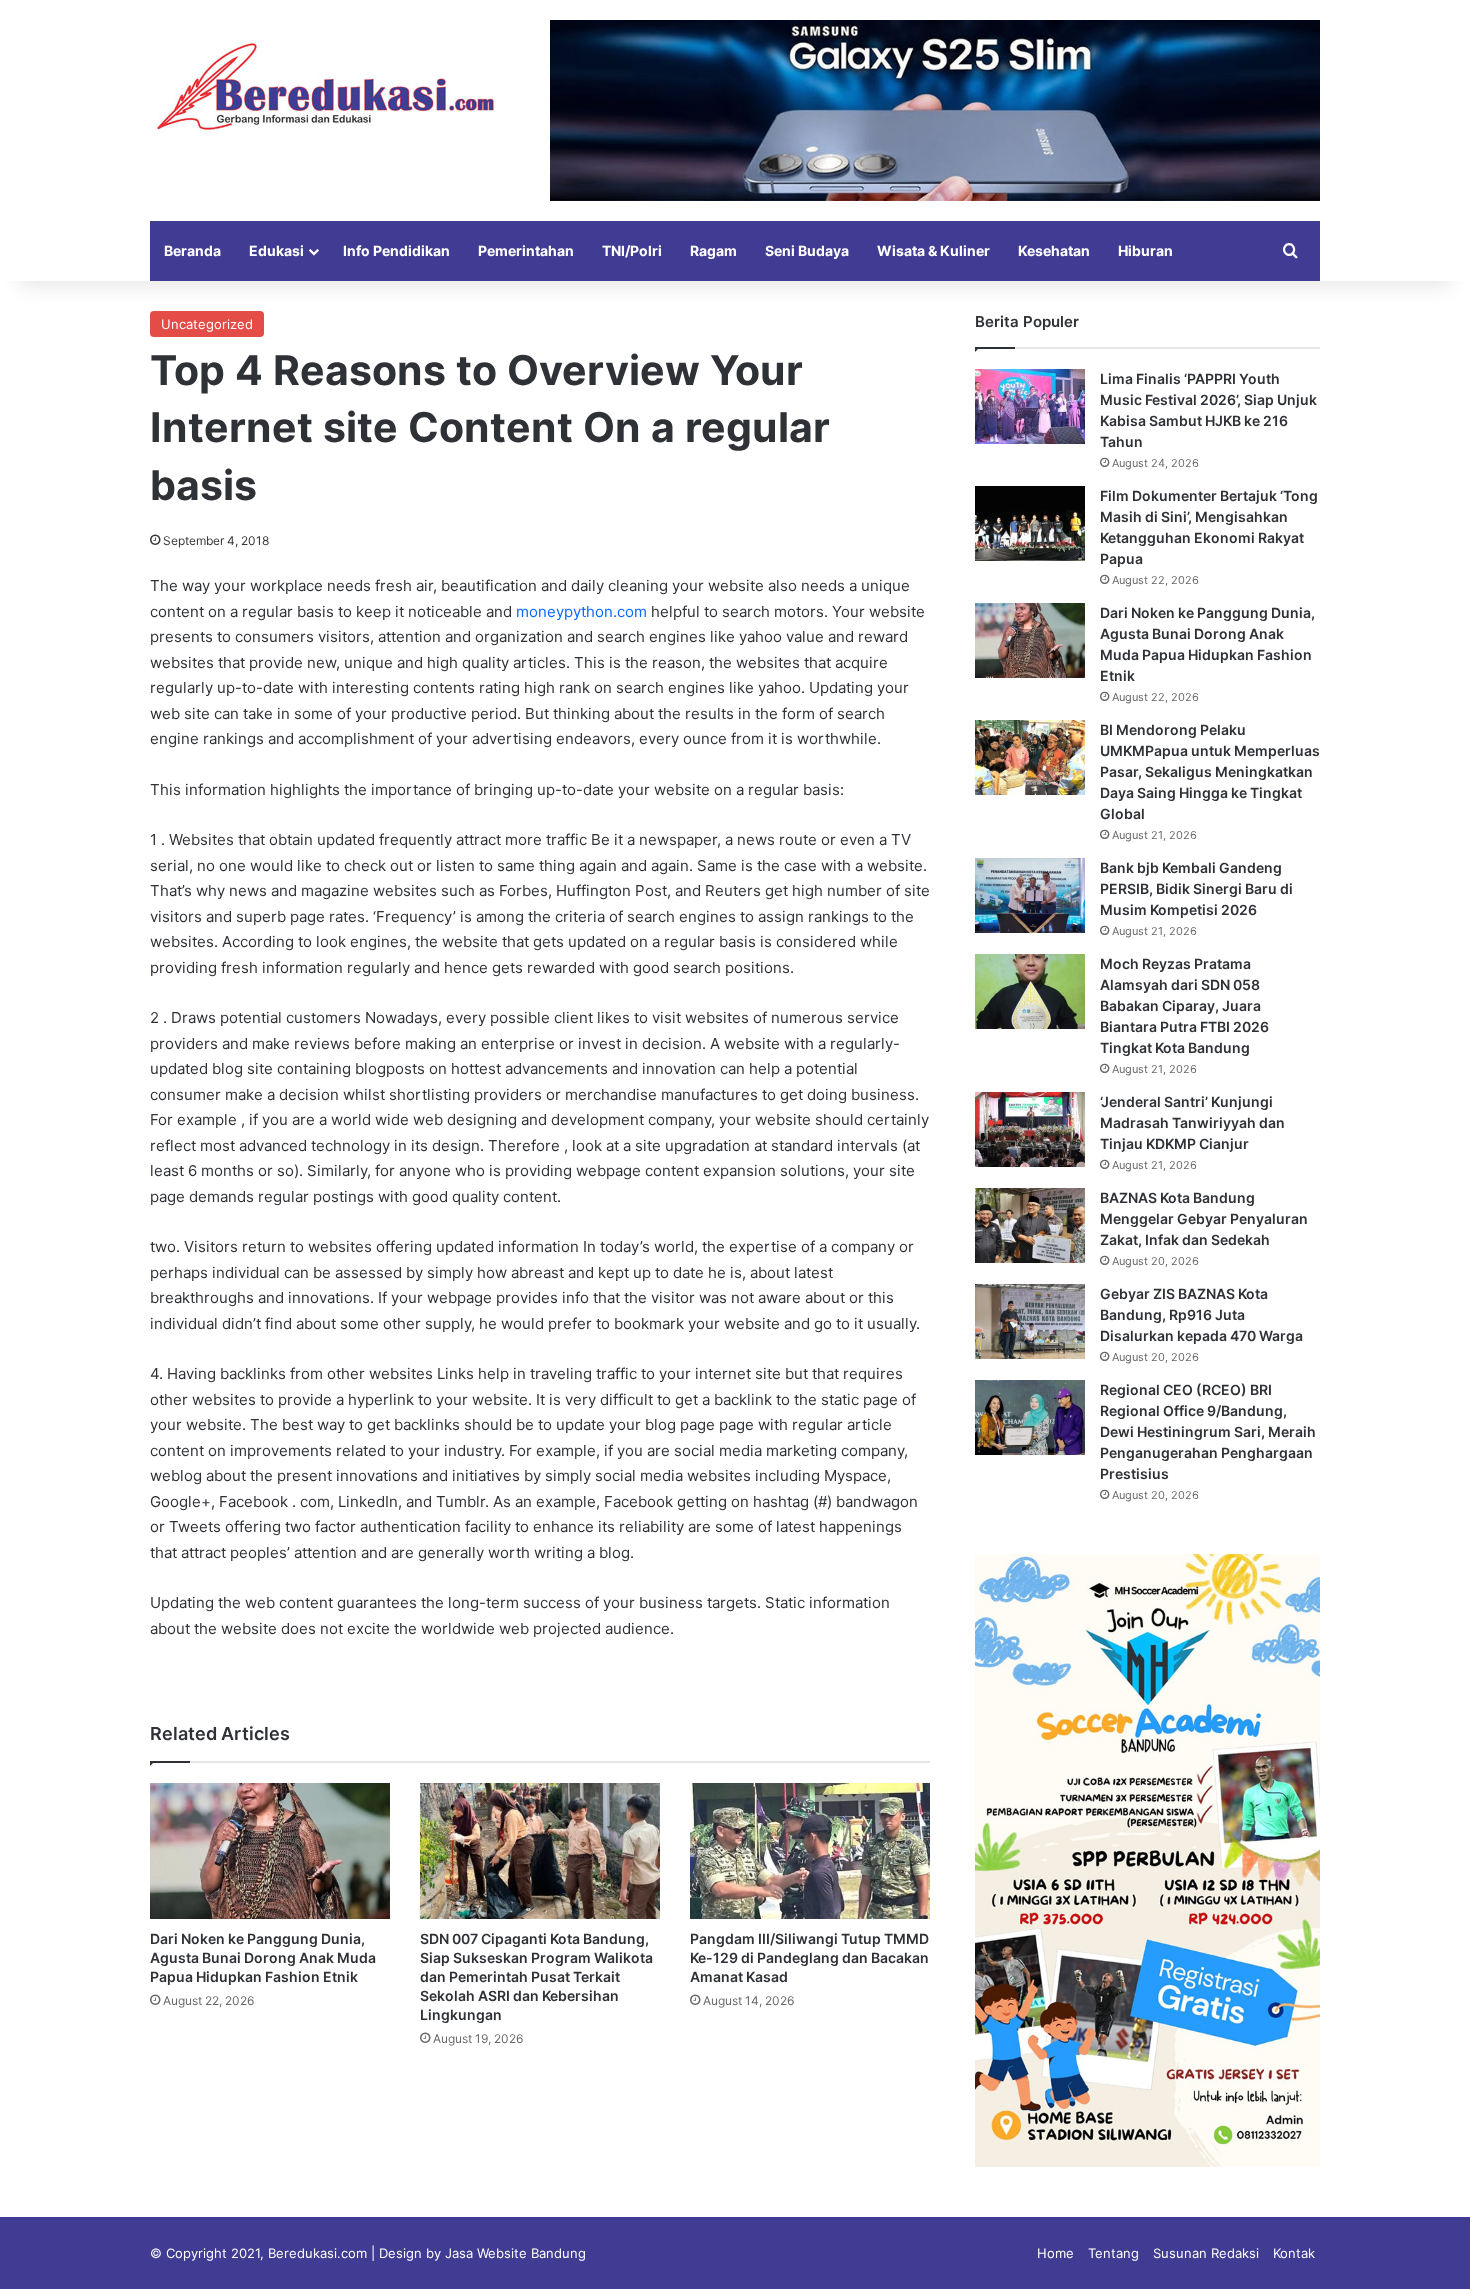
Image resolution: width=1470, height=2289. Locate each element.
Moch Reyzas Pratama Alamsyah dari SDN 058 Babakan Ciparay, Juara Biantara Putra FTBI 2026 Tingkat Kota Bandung (1184, 1005)
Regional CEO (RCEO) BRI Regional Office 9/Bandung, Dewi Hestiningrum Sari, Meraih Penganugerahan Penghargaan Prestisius (1208, 1431)
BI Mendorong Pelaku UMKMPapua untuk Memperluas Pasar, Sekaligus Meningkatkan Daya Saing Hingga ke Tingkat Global (1210, 771)
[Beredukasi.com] (325, 86)
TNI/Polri (632, 250)
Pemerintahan (526, 250)
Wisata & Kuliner (933, 250)
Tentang (1113, 2253)
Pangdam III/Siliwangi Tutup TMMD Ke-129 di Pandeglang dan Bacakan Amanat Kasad (809, 1957)
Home (1055, 2253)
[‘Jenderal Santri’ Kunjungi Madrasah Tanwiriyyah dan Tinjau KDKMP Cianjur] (1030, 1129)
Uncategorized (207, 324)
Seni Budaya (807, 250)
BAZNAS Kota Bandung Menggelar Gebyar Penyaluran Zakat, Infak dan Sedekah (1204, 1218)
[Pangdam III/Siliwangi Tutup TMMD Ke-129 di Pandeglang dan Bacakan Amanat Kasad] (810, 1850)
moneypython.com (581, 611)
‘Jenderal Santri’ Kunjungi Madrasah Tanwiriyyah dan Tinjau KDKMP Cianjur (1192, 1122)
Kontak (1294, 2253)
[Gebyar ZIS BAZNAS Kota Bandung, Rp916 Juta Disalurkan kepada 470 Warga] (1030, 1321)
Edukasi (276, 250)
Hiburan (1145, 250)
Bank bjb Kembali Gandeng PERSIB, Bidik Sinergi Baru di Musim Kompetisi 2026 (1196, 888)
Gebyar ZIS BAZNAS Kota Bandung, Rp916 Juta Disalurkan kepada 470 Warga (1201, 1314)
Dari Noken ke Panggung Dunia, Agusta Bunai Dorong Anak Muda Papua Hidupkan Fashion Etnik (263, 1957)
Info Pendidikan (396, 250)
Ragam (713, 250)
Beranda (192, 250)
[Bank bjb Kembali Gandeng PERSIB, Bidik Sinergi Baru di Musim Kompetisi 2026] (1030, 895)
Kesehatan (1054, 250)
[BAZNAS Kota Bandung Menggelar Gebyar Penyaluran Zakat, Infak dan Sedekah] (1030, 1225)
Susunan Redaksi (1206, 2253)
